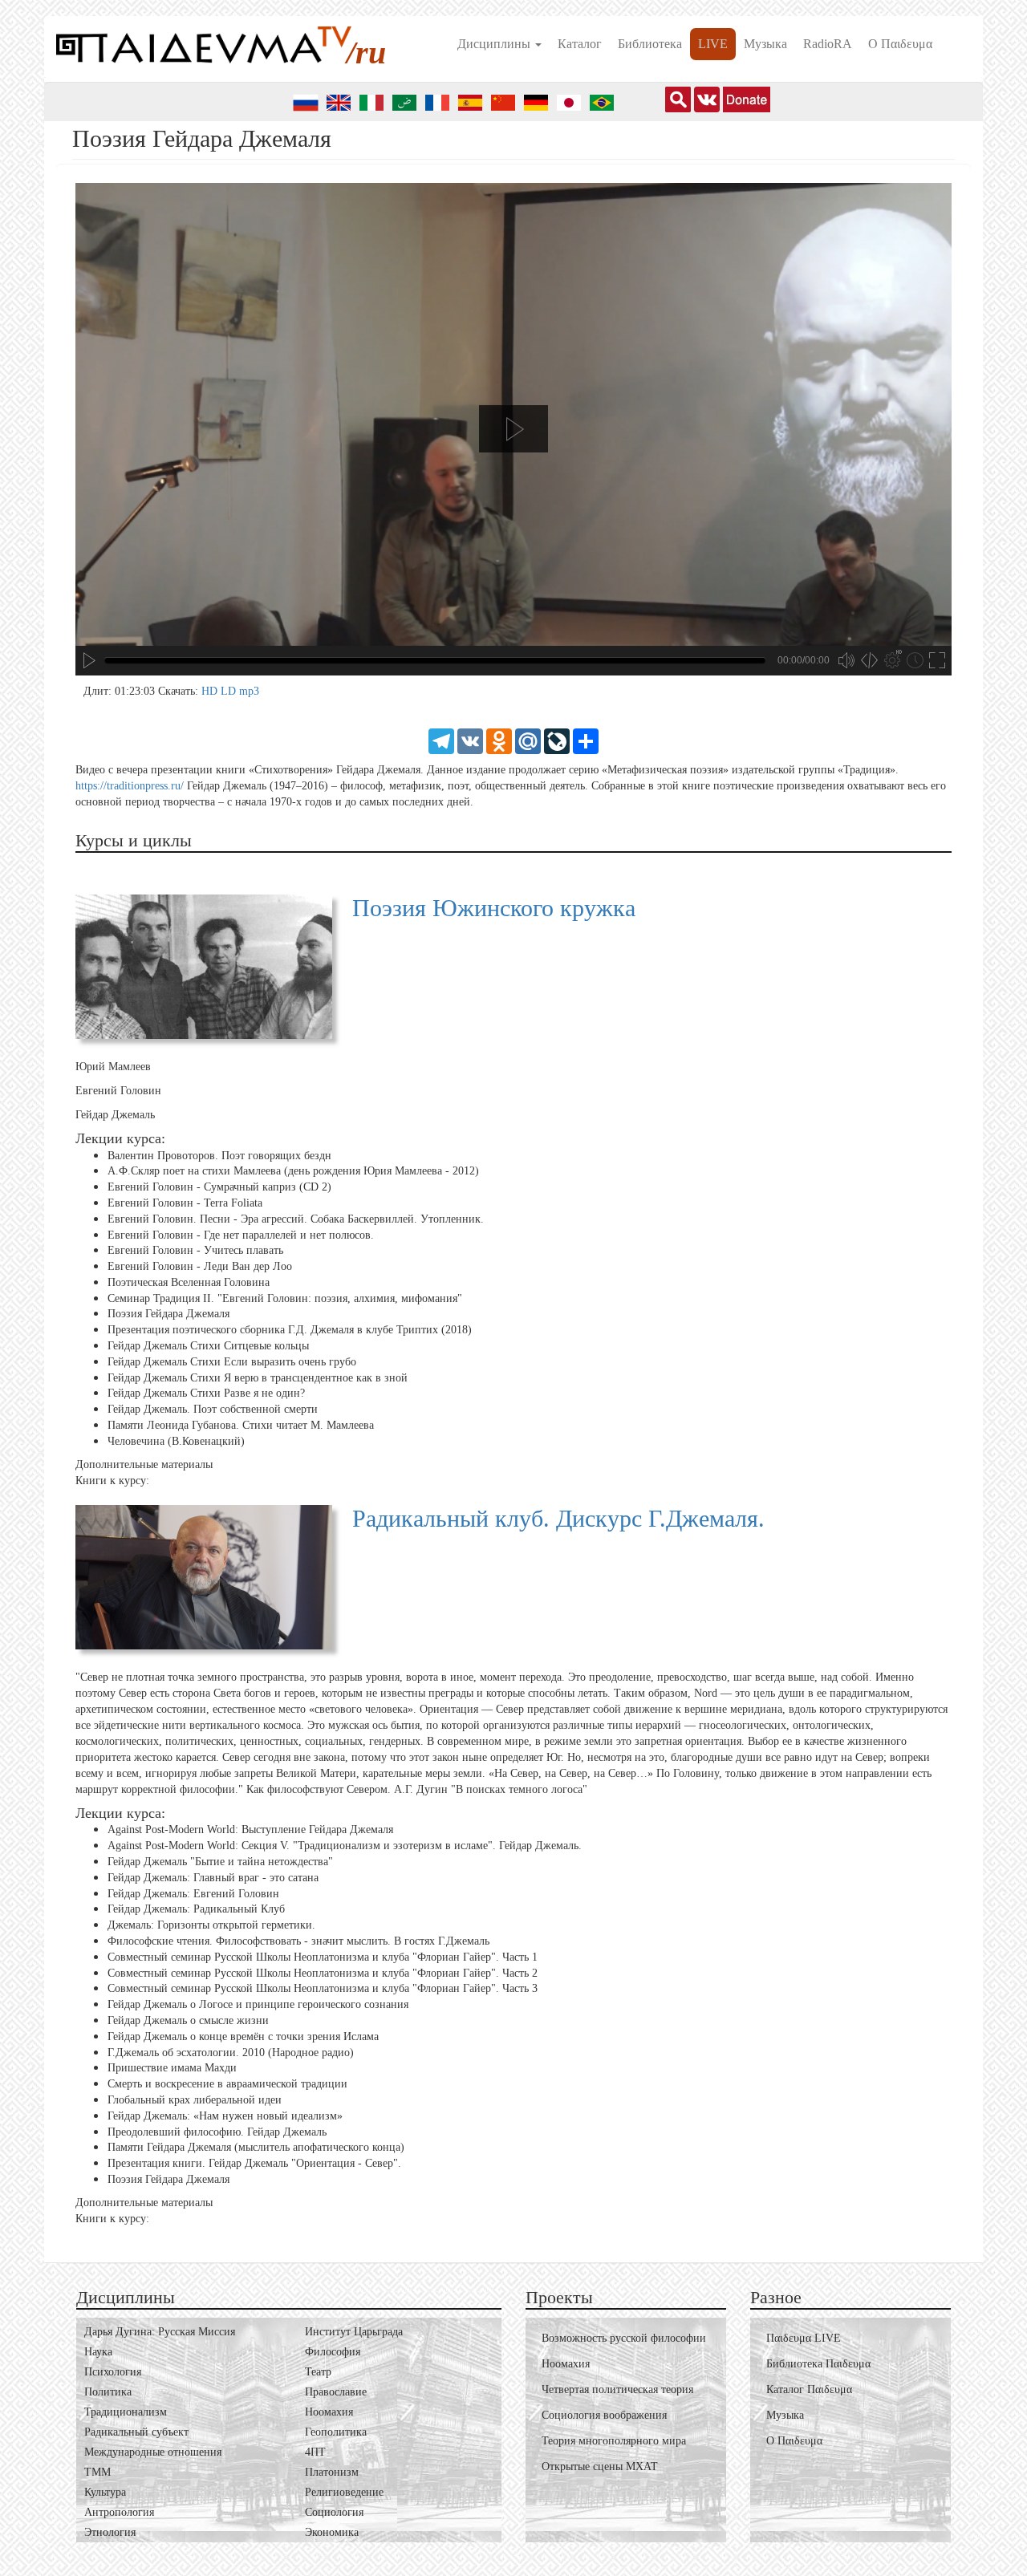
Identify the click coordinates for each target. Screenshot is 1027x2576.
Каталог (580, 44)
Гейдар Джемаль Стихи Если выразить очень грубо (232, 1362)
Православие (336, 2392)
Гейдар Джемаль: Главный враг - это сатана (213, 1878)
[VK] (470, 740)
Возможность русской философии (624, 2338)
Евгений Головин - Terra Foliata (185, 1203)
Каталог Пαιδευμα (809, 2389)
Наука (98, 2352)
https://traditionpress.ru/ (130, 786)
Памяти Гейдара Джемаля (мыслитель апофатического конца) (256, 2147)
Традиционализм (126, 2412)
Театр (318, 2372)
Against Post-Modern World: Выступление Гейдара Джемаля (250, 1830)
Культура (105, 2492)
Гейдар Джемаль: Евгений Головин (193, 1894)
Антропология (119, 2512)
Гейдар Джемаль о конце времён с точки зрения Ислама (243, 2036)
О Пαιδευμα (900, 44)
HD (211, 691)
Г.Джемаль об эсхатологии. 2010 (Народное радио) (231, 2052)
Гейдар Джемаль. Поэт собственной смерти (213, 1409)
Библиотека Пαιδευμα (818, 2364)
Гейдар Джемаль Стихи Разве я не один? (206, 1393)
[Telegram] (441, 740)
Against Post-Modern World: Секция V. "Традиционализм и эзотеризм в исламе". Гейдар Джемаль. (345, 1846)
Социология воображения (604, 2415)
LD (230, 691)
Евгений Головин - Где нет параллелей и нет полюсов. (241, 1234)
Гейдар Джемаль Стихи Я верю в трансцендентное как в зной (258, 1378)
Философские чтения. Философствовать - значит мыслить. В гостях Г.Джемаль (298, 1941)
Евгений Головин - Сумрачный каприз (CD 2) (219, 1187)
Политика (108, 2392)
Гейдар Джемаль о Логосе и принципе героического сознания (258, 2004)
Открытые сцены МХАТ (600, 2466)
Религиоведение (344, 2492)
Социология (334, 2512)
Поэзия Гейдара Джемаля (168, 1314)
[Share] (586, 740)
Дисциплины (495, 44)
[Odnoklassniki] (499, 740)
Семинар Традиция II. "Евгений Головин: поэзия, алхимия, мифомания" (285, 1298)
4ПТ (315, 2452)
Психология (113, 2372)
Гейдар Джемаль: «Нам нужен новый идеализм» (225, 2116)
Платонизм (332, 2472)
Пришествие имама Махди (172, 2068)
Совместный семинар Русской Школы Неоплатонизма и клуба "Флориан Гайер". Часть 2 (323, 1973)
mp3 (249, 691)
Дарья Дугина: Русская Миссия (160, 2332)
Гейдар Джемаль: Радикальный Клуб (196, 1909)
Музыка (765, 44)
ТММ (97, 2472)
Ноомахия (329, 2412)
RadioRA (828, 44)
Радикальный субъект (136, 2432)
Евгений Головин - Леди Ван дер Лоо (200, 1266)
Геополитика (336, 2432)
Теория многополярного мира (614, 2441)
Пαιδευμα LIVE (804, 2338)
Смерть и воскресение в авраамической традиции (227, 2084)
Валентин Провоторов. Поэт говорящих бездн (219, 1155)
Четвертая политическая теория (617, 2389)
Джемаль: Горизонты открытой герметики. (211, 1925)
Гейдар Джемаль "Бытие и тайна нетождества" (220, 1862)
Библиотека (650, 44)
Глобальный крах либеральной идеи (195, 2100)
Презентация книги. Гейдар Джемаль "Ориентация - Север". (254, 2163)
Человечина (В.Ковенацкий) (176, 1441)
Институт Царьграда (354, 2332)
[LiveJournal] (557, 740)
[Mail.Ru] (528, 740)
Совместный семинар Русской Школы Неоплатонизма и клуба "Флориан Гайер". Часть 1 (323, 1957)
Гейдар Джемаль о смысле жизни (188, 2020)
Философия (333, 2352)
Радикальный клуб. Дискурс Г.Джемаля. (558, 1518)
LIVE (713, 44)
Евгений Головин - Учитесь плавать (195, 1250)
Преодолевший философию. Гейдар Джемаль (217, 2131)
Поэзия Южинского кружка (494, 908)
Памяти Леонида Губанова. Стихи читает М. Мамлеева (241, 1425)
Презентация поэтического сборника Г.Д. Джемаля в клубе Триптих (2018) (290, 1330)
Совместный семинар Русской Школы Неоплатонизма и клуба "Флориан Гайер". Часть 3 (323, 1988)
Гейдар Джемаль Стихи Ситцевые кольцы (208, 1346)
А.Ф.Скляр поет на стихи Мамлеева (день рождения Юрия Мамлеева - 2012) (293, 1171)
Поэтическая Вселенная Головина (189, 1282)
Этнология (110, 2532)
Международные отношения (153, 2452)
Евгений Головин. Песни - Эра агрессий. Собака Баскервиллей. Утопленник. (296, 1219)
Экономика (332, 2532)
